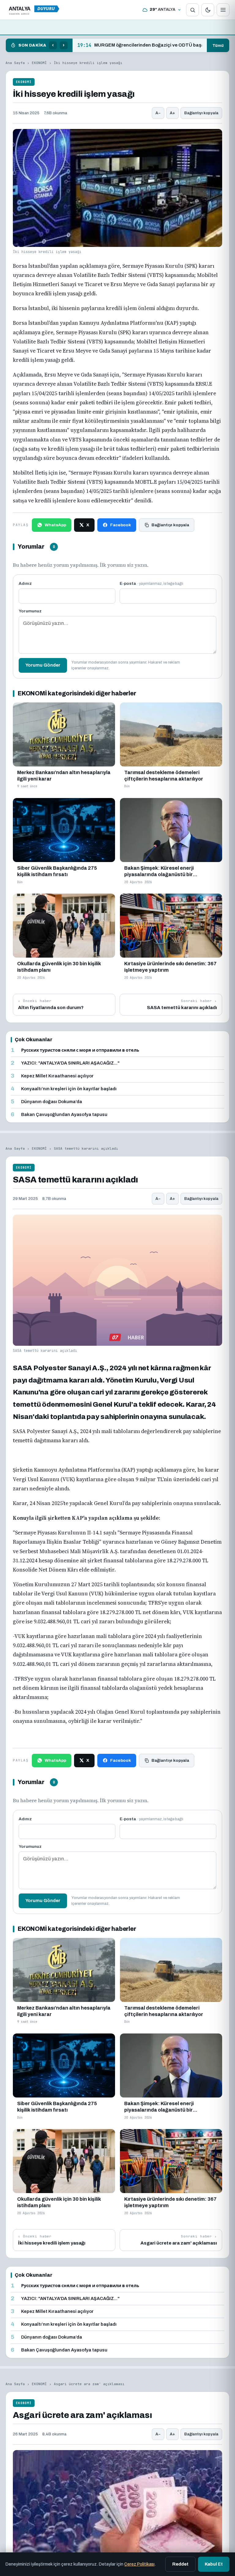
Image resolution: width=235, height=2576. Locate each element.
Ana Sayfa (15, 63)
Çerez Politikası (139, 2564)
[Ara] (192, 10)
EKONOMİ (39, 63)
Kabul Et (214, 2564)
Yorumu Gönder (43, 665)
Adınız (25, 583)
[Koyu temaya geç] (208, 10)
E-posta (151, 583)
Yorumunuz (30, 611)
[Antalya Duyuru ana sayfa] (35, 10)
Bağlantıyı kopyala (201, 113)
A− (158, 113)
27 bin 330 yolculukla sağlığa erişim (125, 45)
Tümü (218, 45)
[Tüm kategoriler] (223, 10)
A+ (172, 113)
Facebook (121, 525)
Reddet (180, 2564)
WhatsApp (55, 525)
